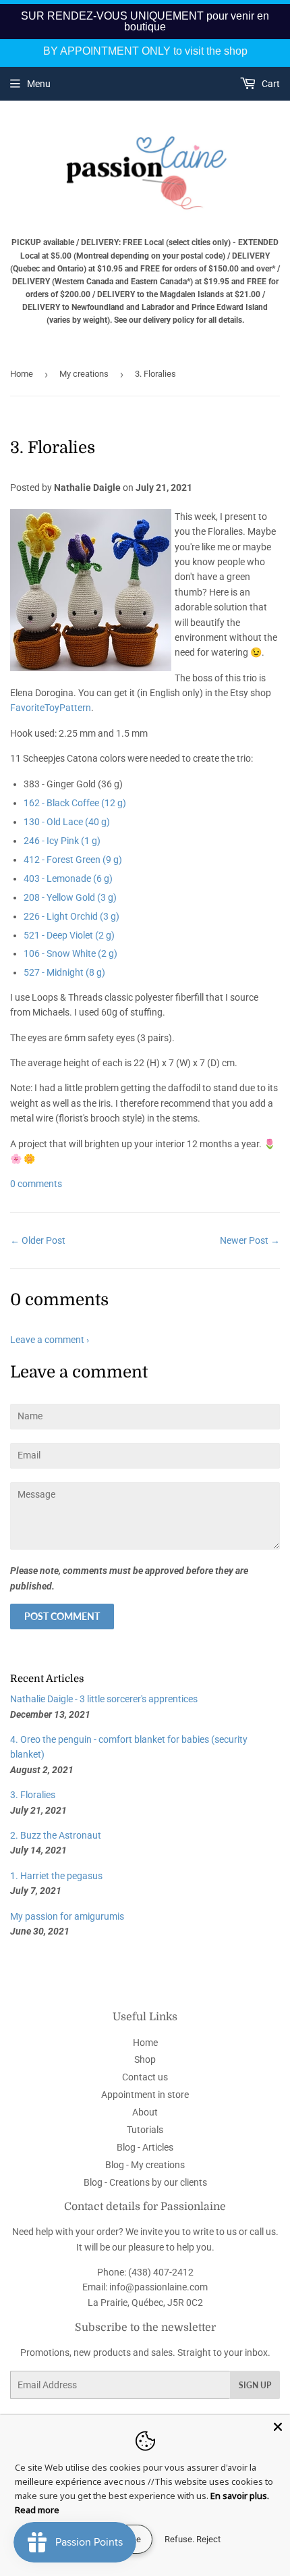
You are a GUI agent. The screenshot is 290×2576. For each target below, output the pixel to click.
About (145, 2112)
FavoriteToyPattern (51, 708)
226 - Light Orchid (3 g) (71, 916)
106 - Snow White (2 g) (70, 953)
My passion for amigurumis (67, 1916)
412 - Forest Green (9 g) (73, 860)
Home (22, 374)
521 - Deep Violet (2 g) (69, 935)
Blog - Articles (145, 2147)
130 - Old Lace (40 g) (67, 822)
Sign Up (255, 2385)
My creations (84, 374)
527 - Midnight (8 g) (64, 972)
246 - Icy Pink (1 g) (62, 841)
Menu (39, 84)
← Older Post (38, 1240)
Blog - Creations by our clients (145, 2182)
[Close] (278, 2427)
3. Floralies (33, 1795)
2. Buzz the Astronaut (56, 1835)
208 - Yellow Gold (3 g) (70, 897)
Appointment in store (145, 2095)
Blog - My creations (145, 2165)
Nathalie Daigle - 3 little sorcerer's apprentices (104, 1699)
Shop (145, 2059)
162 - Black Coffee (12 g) (75, 803)
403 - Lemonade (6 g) (68, 878)
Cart (270, 84)
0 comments (36, 1184)
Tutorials (145, 2130)
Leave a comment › (50, 1340)
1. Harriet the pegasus (56, 1876)
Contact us (145, 2077)
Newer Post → (250, 1240)
